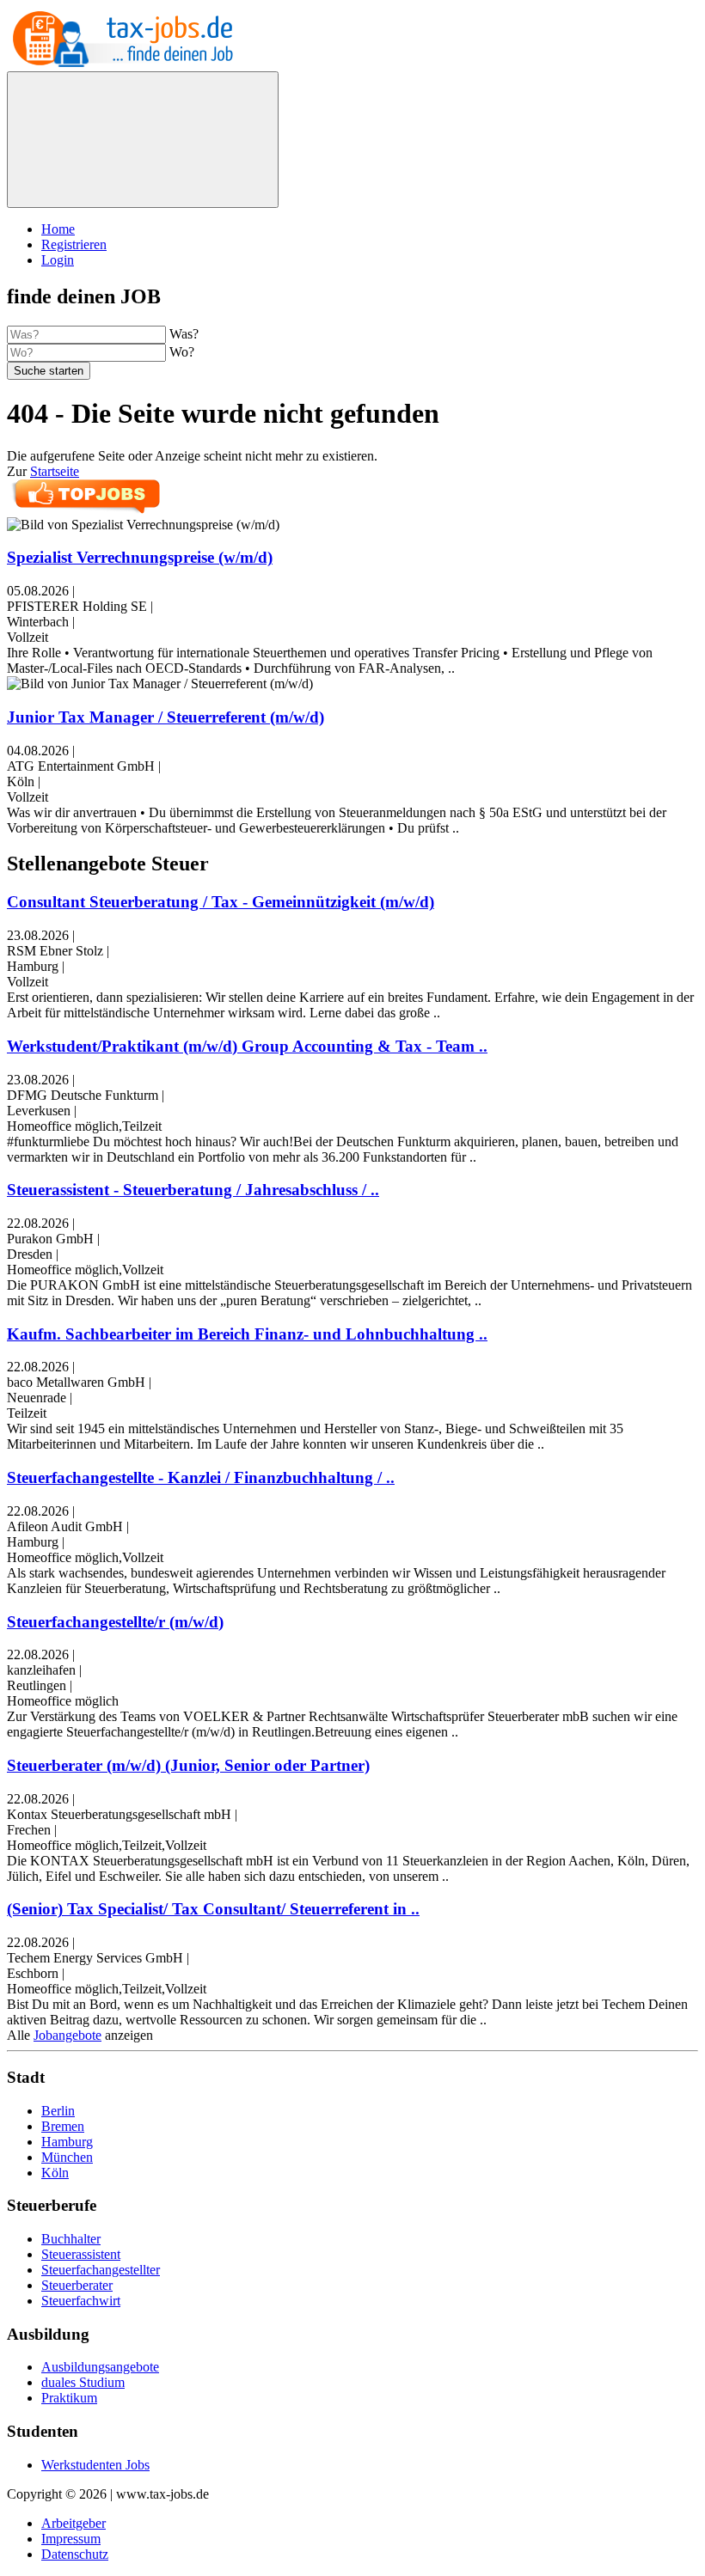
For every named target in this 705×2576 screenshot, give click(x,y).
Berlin (58, 2111)
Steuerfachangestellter (101, 2270)
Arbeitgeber (74, 2523)
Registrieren (74, 244)
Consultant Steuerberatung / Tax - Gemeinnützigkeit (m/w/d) (221, 902)
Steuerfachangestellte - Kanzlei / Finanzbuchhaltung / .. (201, 1477)
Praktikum (69, 2398)
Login (58, 260)
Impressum (71, 2539)
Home (58, 229)
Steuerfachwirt (81, 2301)
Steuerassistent (81, 2254)
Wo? (182, 352)
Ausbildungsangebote (100, 2367)
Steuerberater (77, 2285)
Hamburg (67, 2142)
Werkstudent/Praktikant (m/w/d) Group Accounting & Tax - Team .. (247, 1046)
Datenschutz (75, 2554)
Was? (184, 334)
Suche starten (49, 371)
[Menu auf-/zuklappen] (143, 140)
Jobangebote (67, 2035)
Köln (55, 2173)
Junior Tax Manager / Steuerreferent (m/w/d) (166, 717)
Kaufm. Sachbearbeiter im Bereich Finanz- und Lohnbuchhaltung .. (247, 1334)
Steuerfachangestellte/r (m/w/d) (115, 1622)
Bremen (63, 2126)
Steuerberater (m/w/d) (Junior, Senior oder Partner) (188, 1765)
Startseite (55, 471)
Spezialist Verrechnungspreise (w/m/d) (140, 557)
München (67, 2157)
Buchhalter (71, 2239)
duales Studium (83, 2382)
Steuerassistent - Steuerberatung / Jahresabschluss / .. (193, 1190)
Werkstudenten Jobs (95, 2465)
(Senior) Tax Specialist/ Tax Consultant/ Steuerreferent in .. (213, 1909)
